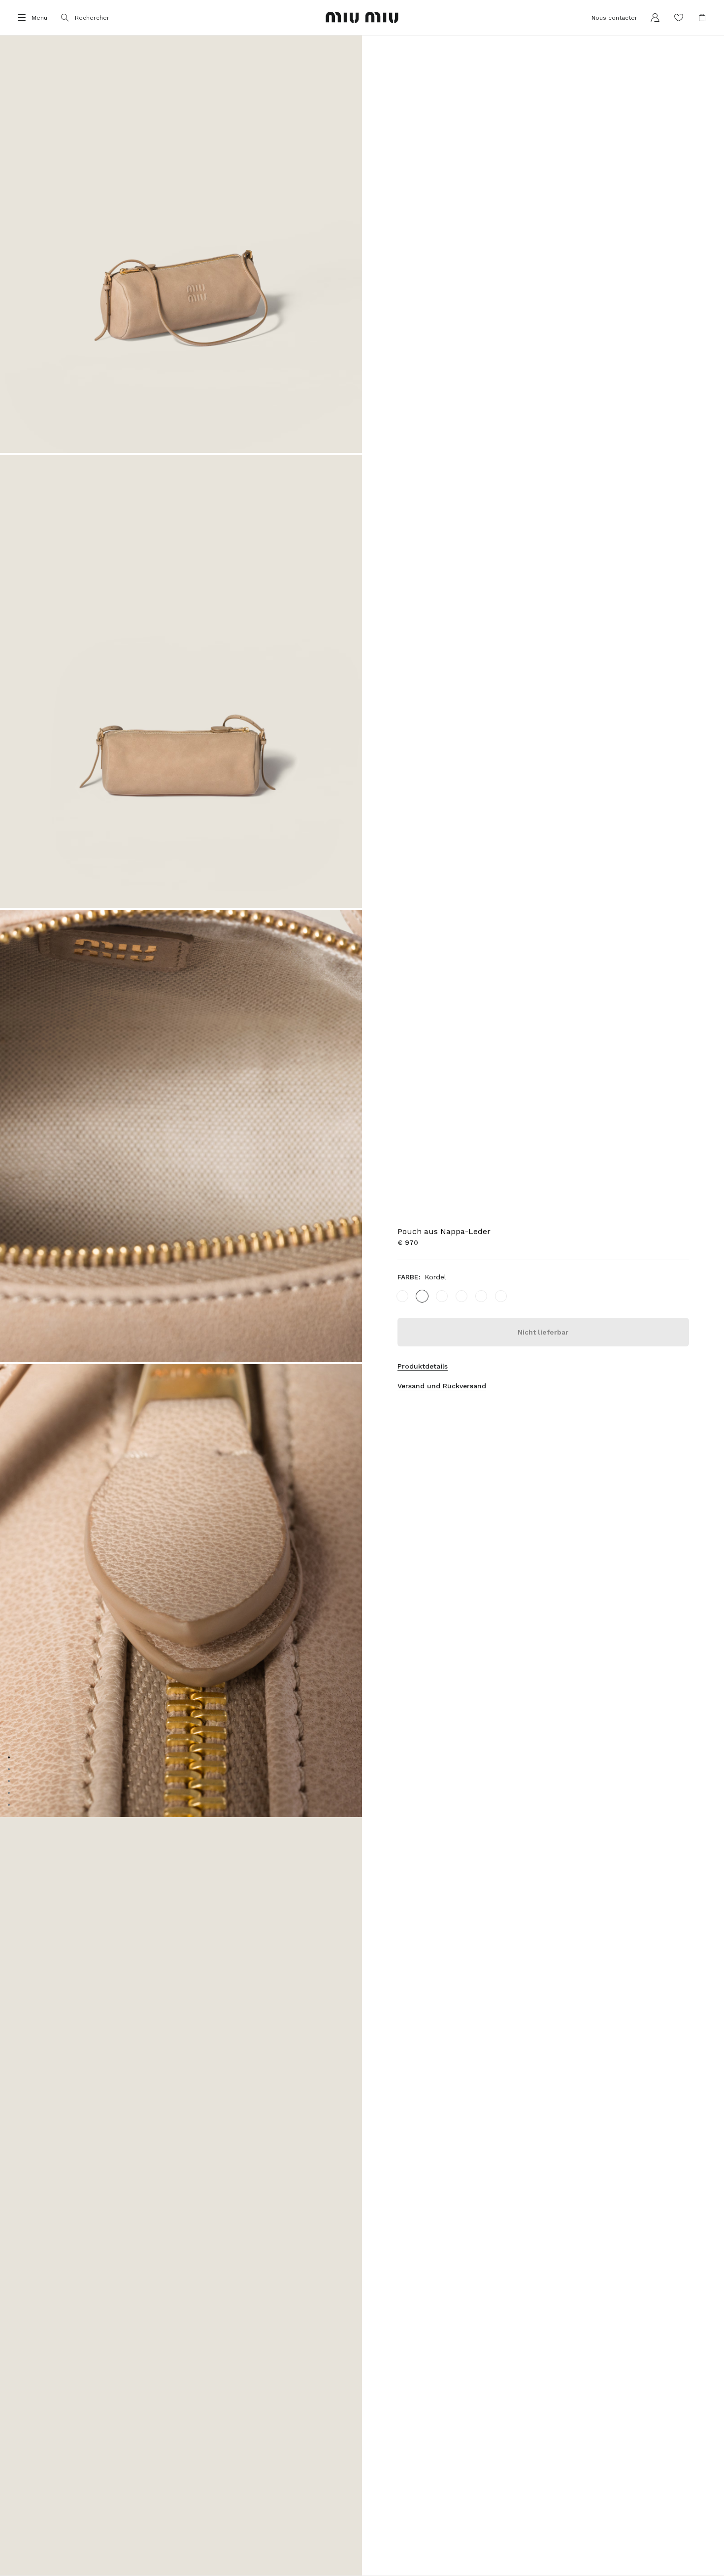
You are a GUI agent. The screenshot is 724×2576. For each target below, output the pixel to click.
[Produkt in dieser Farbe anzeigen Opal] (481, 1296)
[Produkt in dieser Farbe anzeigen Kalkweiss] (461, 1296)
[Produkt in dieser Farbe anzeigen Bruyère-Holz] (501, 1296)
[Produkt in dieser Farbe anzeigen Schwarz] (402, 1296)
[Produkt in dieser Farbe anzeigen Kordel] (422, 1296)
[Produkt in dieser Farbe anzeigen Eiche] (442, 1296)
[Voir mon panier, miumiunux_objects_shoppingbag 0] (702, 18)
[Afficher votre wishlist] (679, 18)
